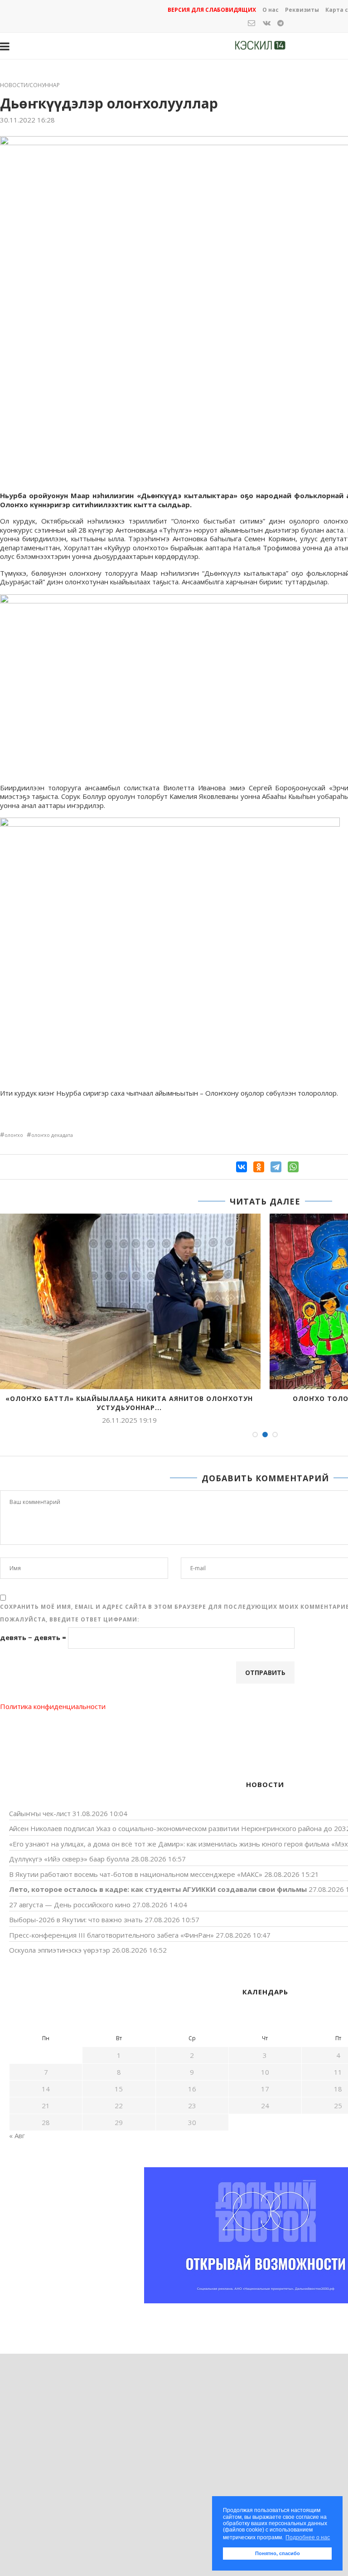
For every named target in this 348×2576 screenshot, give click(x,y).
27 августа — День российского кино (70, 1905)
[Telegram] (276, 1167)
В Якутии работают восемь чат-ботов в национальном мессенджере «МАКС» (136, 1874)
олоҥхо (14, 1135)
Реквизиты (302, 10)
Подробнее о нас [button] (308, 2537)
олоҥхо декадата (52, 1135)
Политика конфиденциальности (53, 1706)
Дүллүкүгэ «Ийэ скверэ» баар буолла (69, 1859)
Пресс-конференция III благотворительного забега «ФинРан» (111, 1935)
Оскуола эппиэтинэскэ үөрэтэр (60, 1950)
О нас (271, 10)
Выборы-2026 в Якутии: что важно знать (76, 1920)
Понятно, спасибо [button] (278, 2553)
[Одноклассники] (259, 1167)
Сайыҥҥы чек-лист (40, 1813)
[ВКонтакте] (242, 1167)
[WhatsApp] (293, 1167)
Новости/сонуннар (30, 85)
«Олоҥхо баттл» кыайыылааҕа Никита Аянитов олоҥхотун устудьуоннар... (129, 1403)
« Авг (17, 2135)
